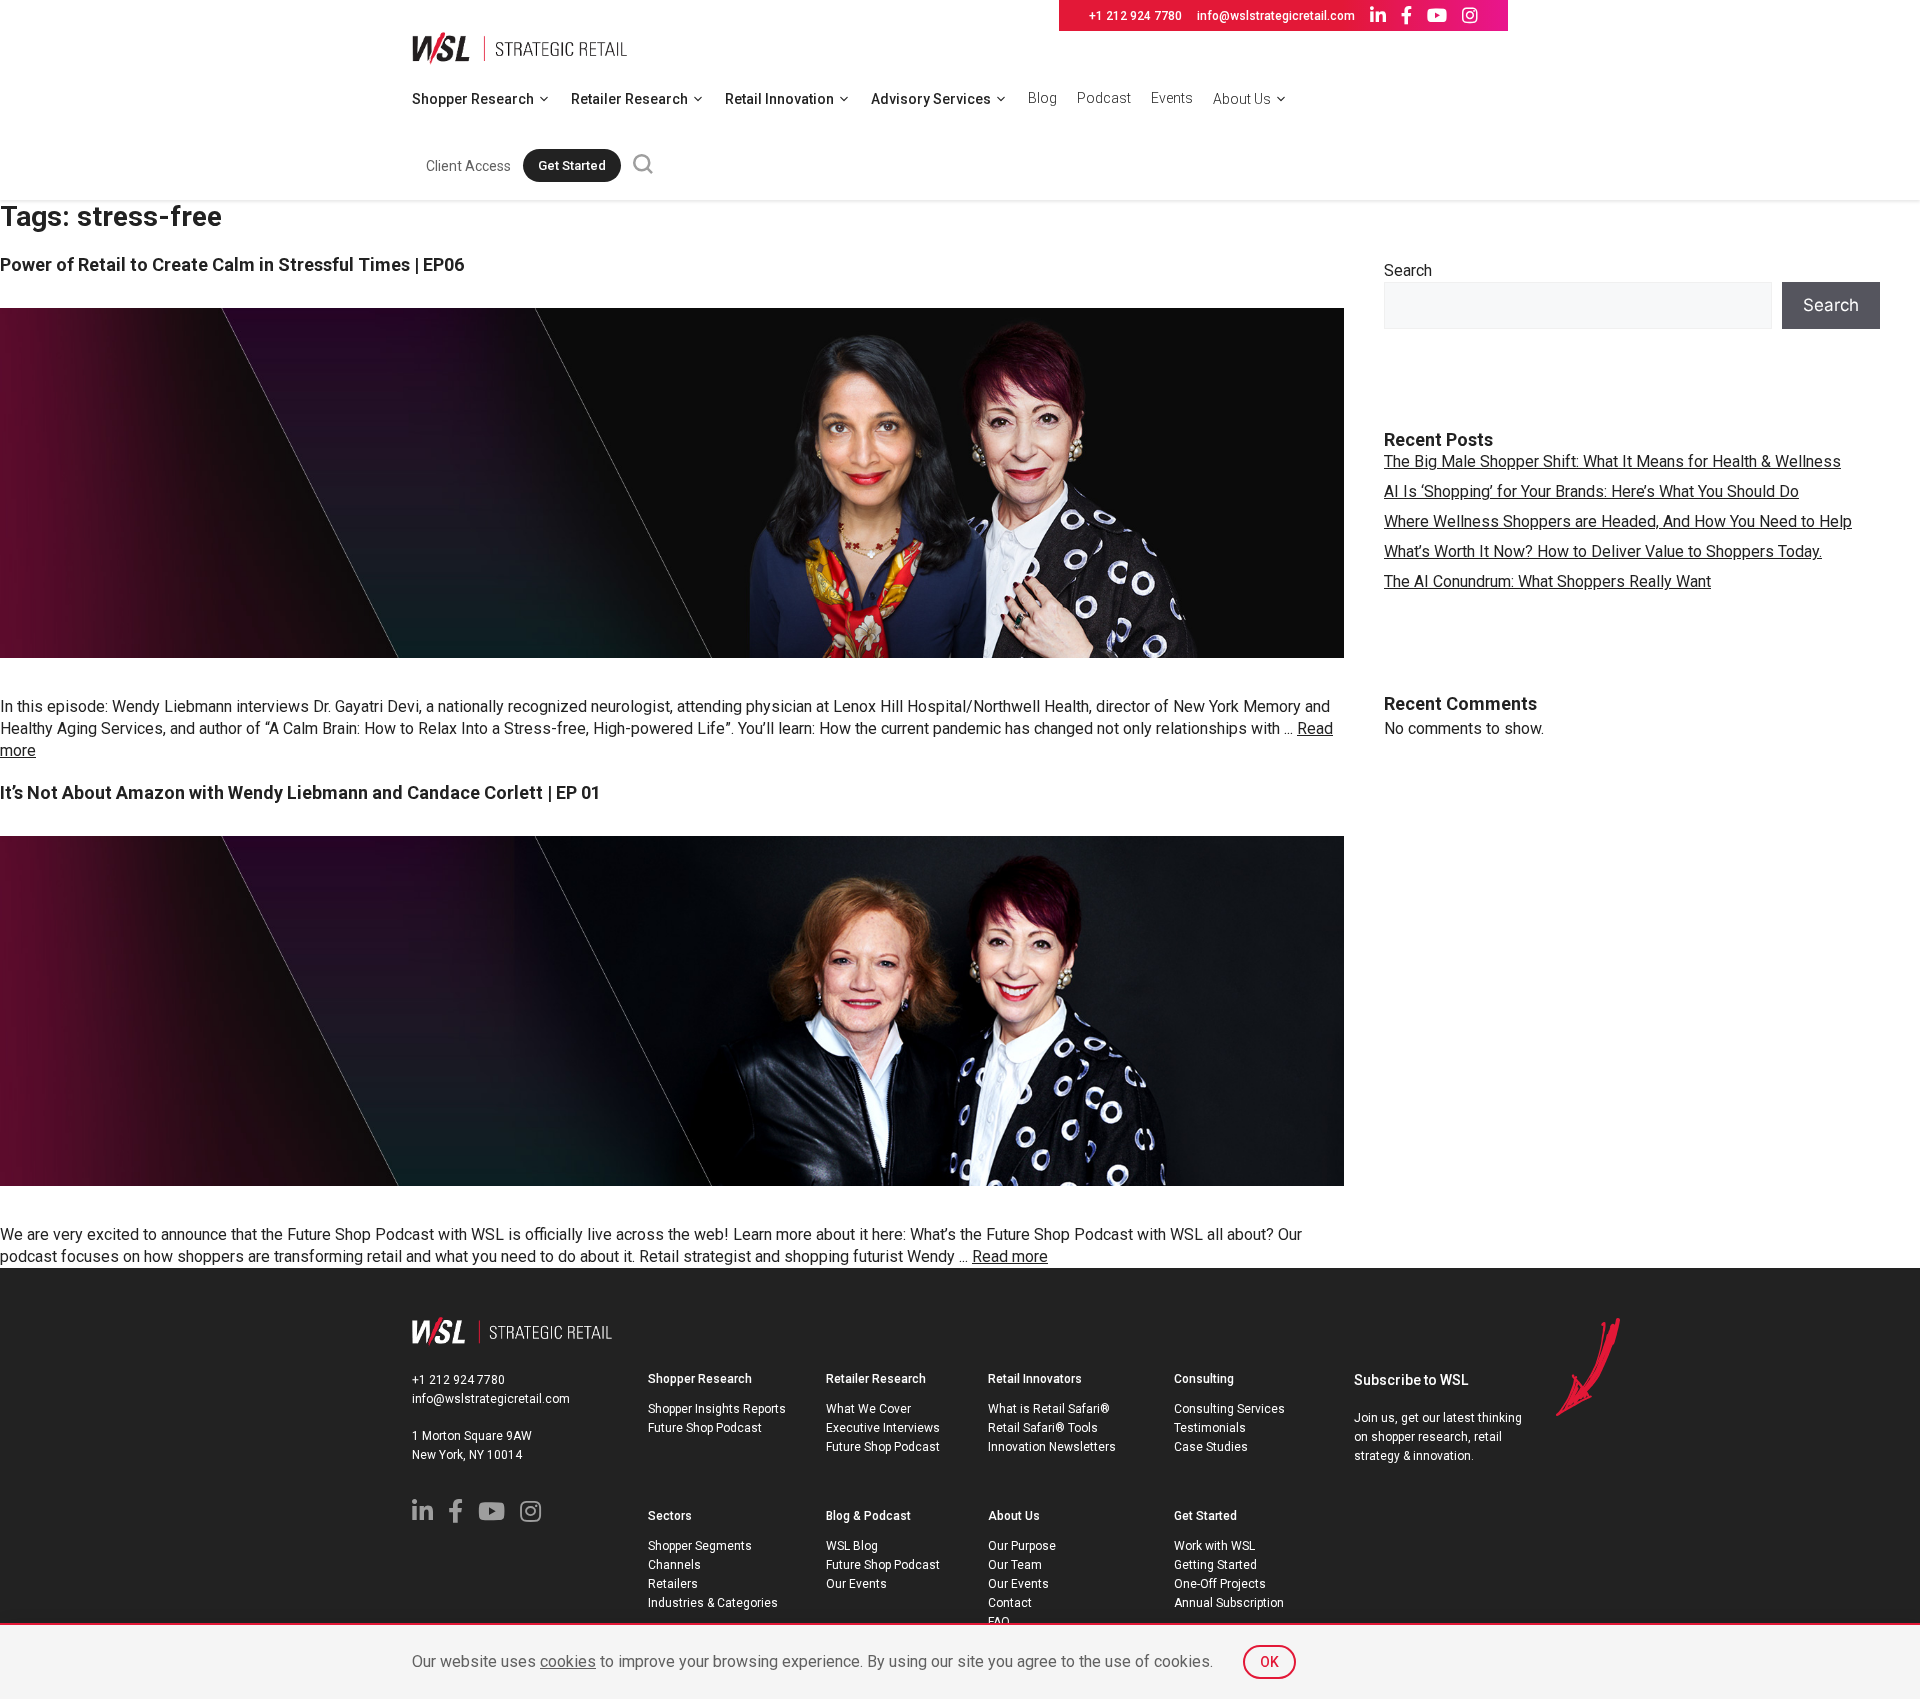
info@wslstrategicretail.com (1276, 16)
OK (1269, 1662)
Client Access (468, 166)
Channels (674, 1565)
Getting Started (1215, 1565)
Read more (1010, 1256)
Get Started (572, 165)
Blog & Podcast (868, 1516)
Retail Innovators (1035, 1379)
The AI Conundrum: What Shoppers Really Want (1547, 581)
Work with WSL (1214, 1546)
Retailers (673, 1584)
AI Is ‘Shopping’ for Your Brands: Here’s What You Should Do (1591, 491)
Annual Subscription (1229, 1603)
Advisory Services (931, 99)
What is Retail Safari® (1049, 1409)
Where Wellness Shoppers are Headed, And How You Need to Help (1618, 521)
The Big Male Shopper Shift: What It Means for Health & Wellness (1612, 461)
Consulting (1204, 1379)
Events (1172, 98)
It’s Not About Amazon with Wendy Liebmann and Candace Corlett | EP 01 (300, 792)
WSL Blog (852, 1546)
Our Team (1015, 1565)
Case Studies (1211, 1447)
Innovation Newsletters (1052, 1447)
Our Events (856, 1584)
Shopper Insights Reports (717, 1409)
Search (1408, 270)
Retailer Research (629, 99)
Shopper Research (473, 99)
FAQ (999, 1622)
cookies (568, 1661)
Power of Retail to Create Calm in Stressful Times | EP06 (232, 264)
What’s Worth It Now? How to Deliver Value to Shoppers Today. (1603, 551)
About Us (1242, 99)
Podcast (1104, 98)
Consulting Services (1229, 1409)
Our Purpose (1022, 1546)
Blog (1042, 98)
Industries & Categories (713, 1603)
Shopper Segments (700, 1546)
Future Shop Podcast (705, 1428)
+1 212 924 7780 (1135, 16)
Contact (1010, 1603)
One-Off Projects (1220, 1584)
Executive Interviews (883, 1428)
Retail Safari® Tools (1043, 1428)
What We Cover (868, 1409)
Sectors (670, 1516)
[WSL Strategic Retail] (519, 46)
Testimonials (1210, 1428)
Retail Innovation (779, 99)
